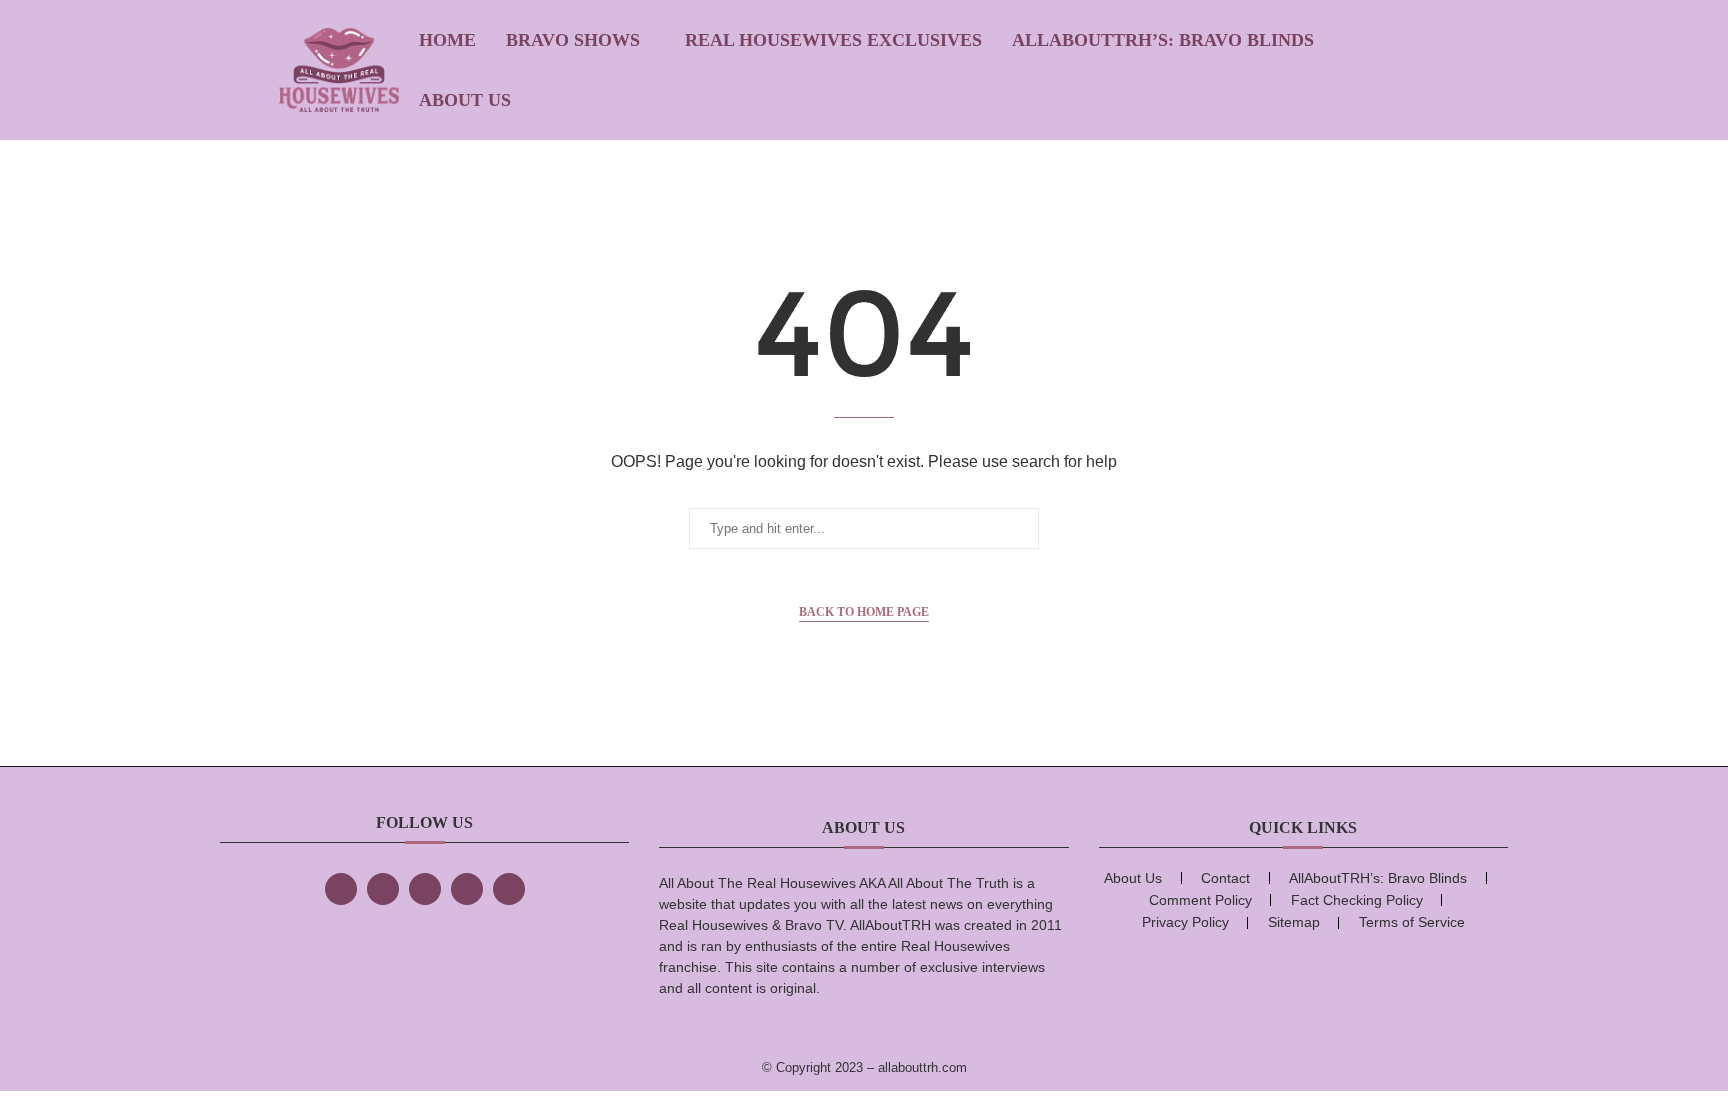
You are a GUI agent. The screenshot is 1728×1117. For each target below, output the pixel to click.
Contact (1225, 878)
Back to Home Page (864, 612)
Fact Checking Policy (1357, 900)
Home (447, 40)
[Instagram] (425, 889)
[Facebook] (341, 889)
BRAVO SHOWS (573, 40)
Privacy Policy (1185, 922)
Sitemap (1294, 922)
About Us (465, 100)
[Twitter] (383, 889)
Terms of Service (1412, 922)
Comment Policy (1200, 900)
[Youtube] (509, 889)
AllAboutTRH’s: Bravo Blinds (1163, 40)
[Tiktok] (467, 889)
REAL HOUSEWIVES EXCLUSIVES (833, 40)
